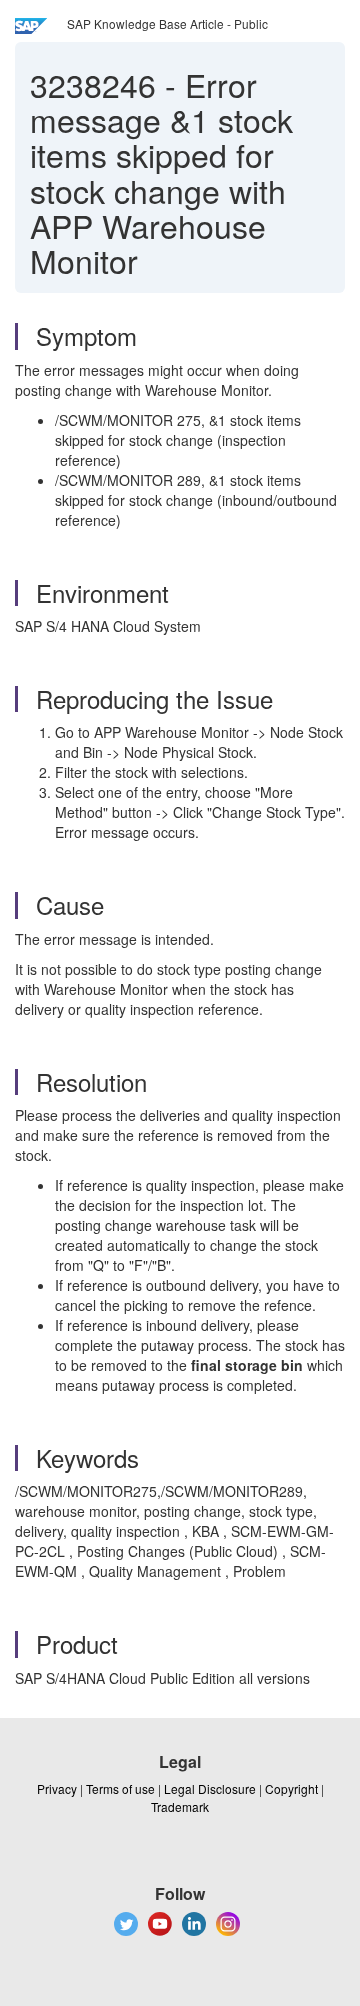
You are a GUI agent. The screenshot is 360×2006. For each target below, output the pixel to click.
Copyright (291, 1788)
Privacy (57, 1788)
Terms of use (120, 1788)
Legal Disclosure (210, 1788)
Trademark (180, 1806)
